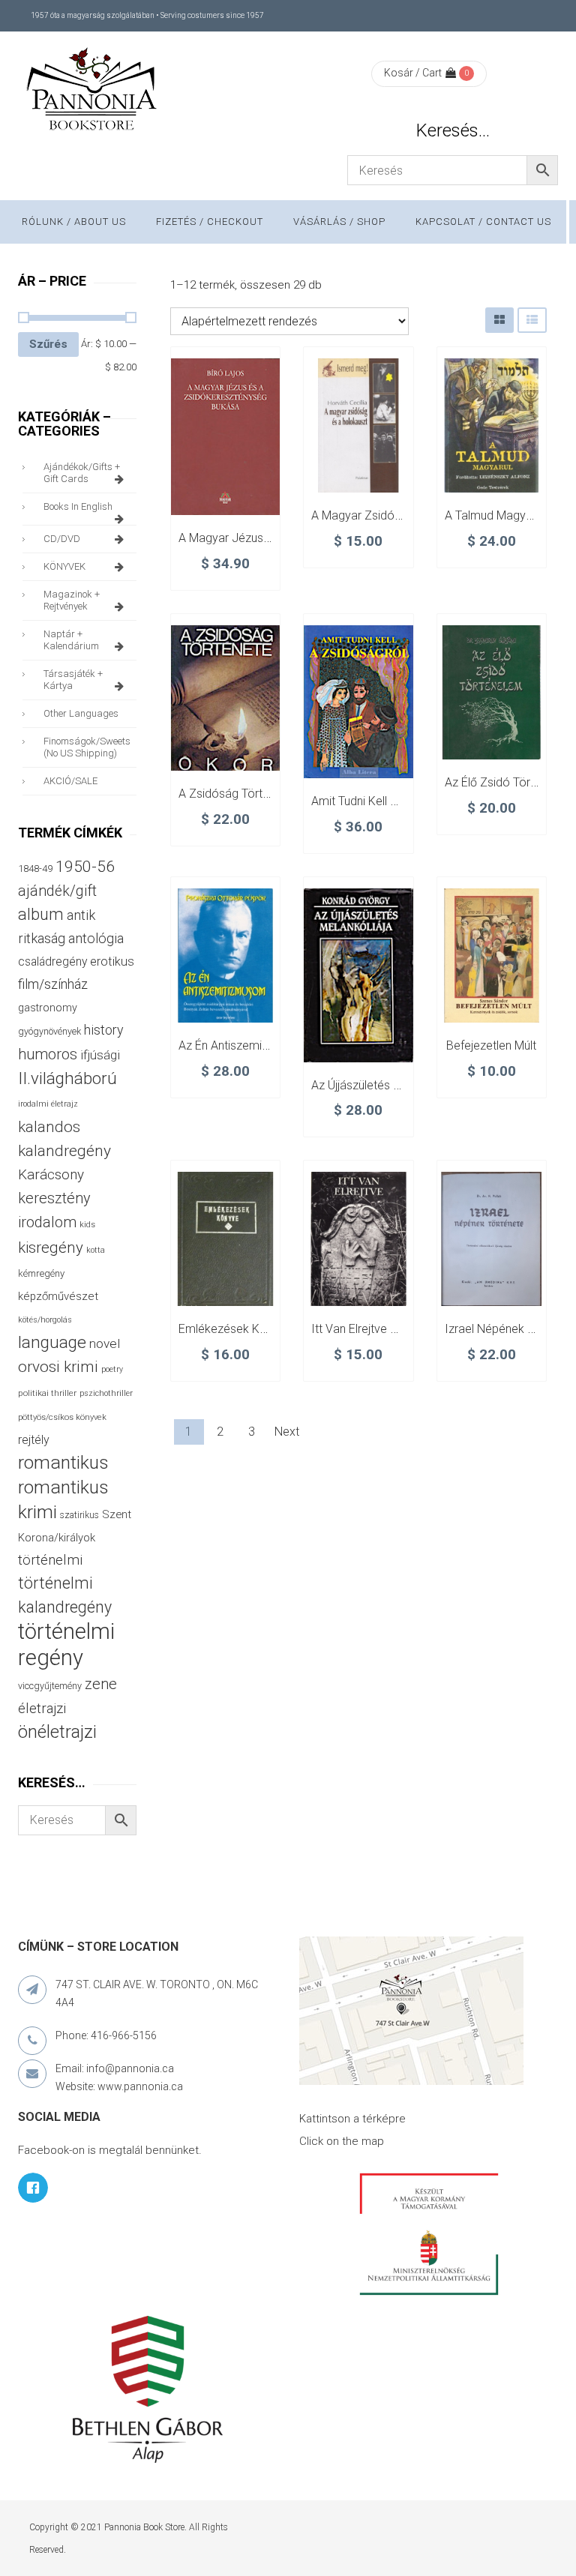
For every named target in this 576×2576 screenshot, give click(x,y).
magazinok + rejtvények (72, 600)
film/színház (53, 984)
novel (105, 1343)
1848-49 (35, 869)
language (52, 1342)
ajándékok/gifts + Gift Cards (82, 473)
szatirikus (79, 1515)
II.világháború (67, 1078)
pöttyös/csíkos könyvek (62, 1417)
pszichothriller (106, 1393)
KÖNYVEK (64, 566)
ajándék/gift (57, 891)
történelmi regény (66, 1644)
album (41, 914)
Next (287, 1432)
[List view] (532, 320)
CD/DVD (62, 539)
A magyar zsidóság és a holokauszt (407, 515)
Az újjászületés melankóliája (385, 1085)
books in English (78, 506)
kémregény (41, 1273)
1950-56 (85, 867)
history (103, 1030)
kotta (96, 1250)
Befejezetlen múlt (491, 1045)
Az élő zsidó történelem (509, 782)
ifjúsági (100, 1055)
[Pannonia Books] (93, 91)
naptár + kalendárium (71, 640)
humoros (48, 1054)
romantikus (63, 1462)
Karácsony (51, 1174)
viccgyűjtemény (50, 1686)
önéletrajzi (57, 1732)
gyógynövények (49, 1031)
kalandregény (64, 1151)
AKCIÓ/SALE (70, 781)
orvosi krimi (58, 1367)
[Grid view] (499, 320)
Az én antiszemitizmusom (246, 1045)
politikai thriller (47, 1393)
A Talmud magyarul (495, 515)
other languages (81, 713)
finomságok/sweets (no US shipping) (87, 747)
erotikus (112, 962)
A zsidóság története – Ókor (255, 794)
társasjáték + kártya (73, 680)
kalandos (49, 1127)
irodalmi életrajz (48, 1104)
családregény (52, 962)
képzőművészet (58, 1296)
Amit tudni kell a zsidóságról (387, 801)
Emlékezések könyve (235, 1329)
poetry (112, 1369)
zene (101, 1684)
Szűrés (48, 344)
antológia (96, 938)
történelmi (50, 1560)
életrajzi (42, 1709)
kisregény (51, 1248)
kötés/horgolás (45, 1320)
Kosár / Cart (413, 73)
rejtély (34, 1440)
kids (87, 1225)
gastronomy (48, 1008)
